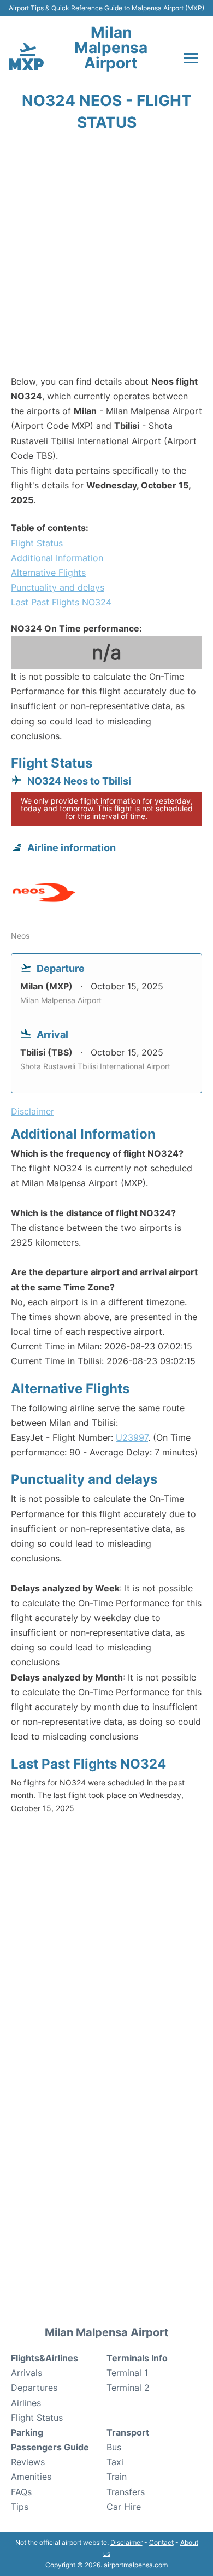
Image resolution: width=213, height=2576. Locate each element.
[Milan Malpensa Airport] (26, 57)
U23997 (132, 1437)
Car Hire (124, 2507)
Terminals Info (137, 2358)
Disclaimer (126, 2542)
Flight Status (37, 543)
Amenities (31, 2477)
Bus (114, 2447)
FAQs (21, 2492)
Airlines (26, 2403)
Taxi (115, 2462)
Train (117, 2477)
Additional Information (57, 558)
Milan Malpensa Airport (111, 48)
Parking (27, 2432)
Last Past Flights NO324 (61, 602)
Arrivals (26, 2373)
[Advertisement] (106, 257)
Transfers (126, 2492)
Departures (34, 2388)
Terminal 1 (127, 2373)
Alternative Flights (48, 573)
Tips (20, 2507)
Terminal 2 (128, 2388)
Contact (161, 2542)
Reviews (28, 2462)
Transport (128, 2432)
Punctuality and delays (58, 587)
